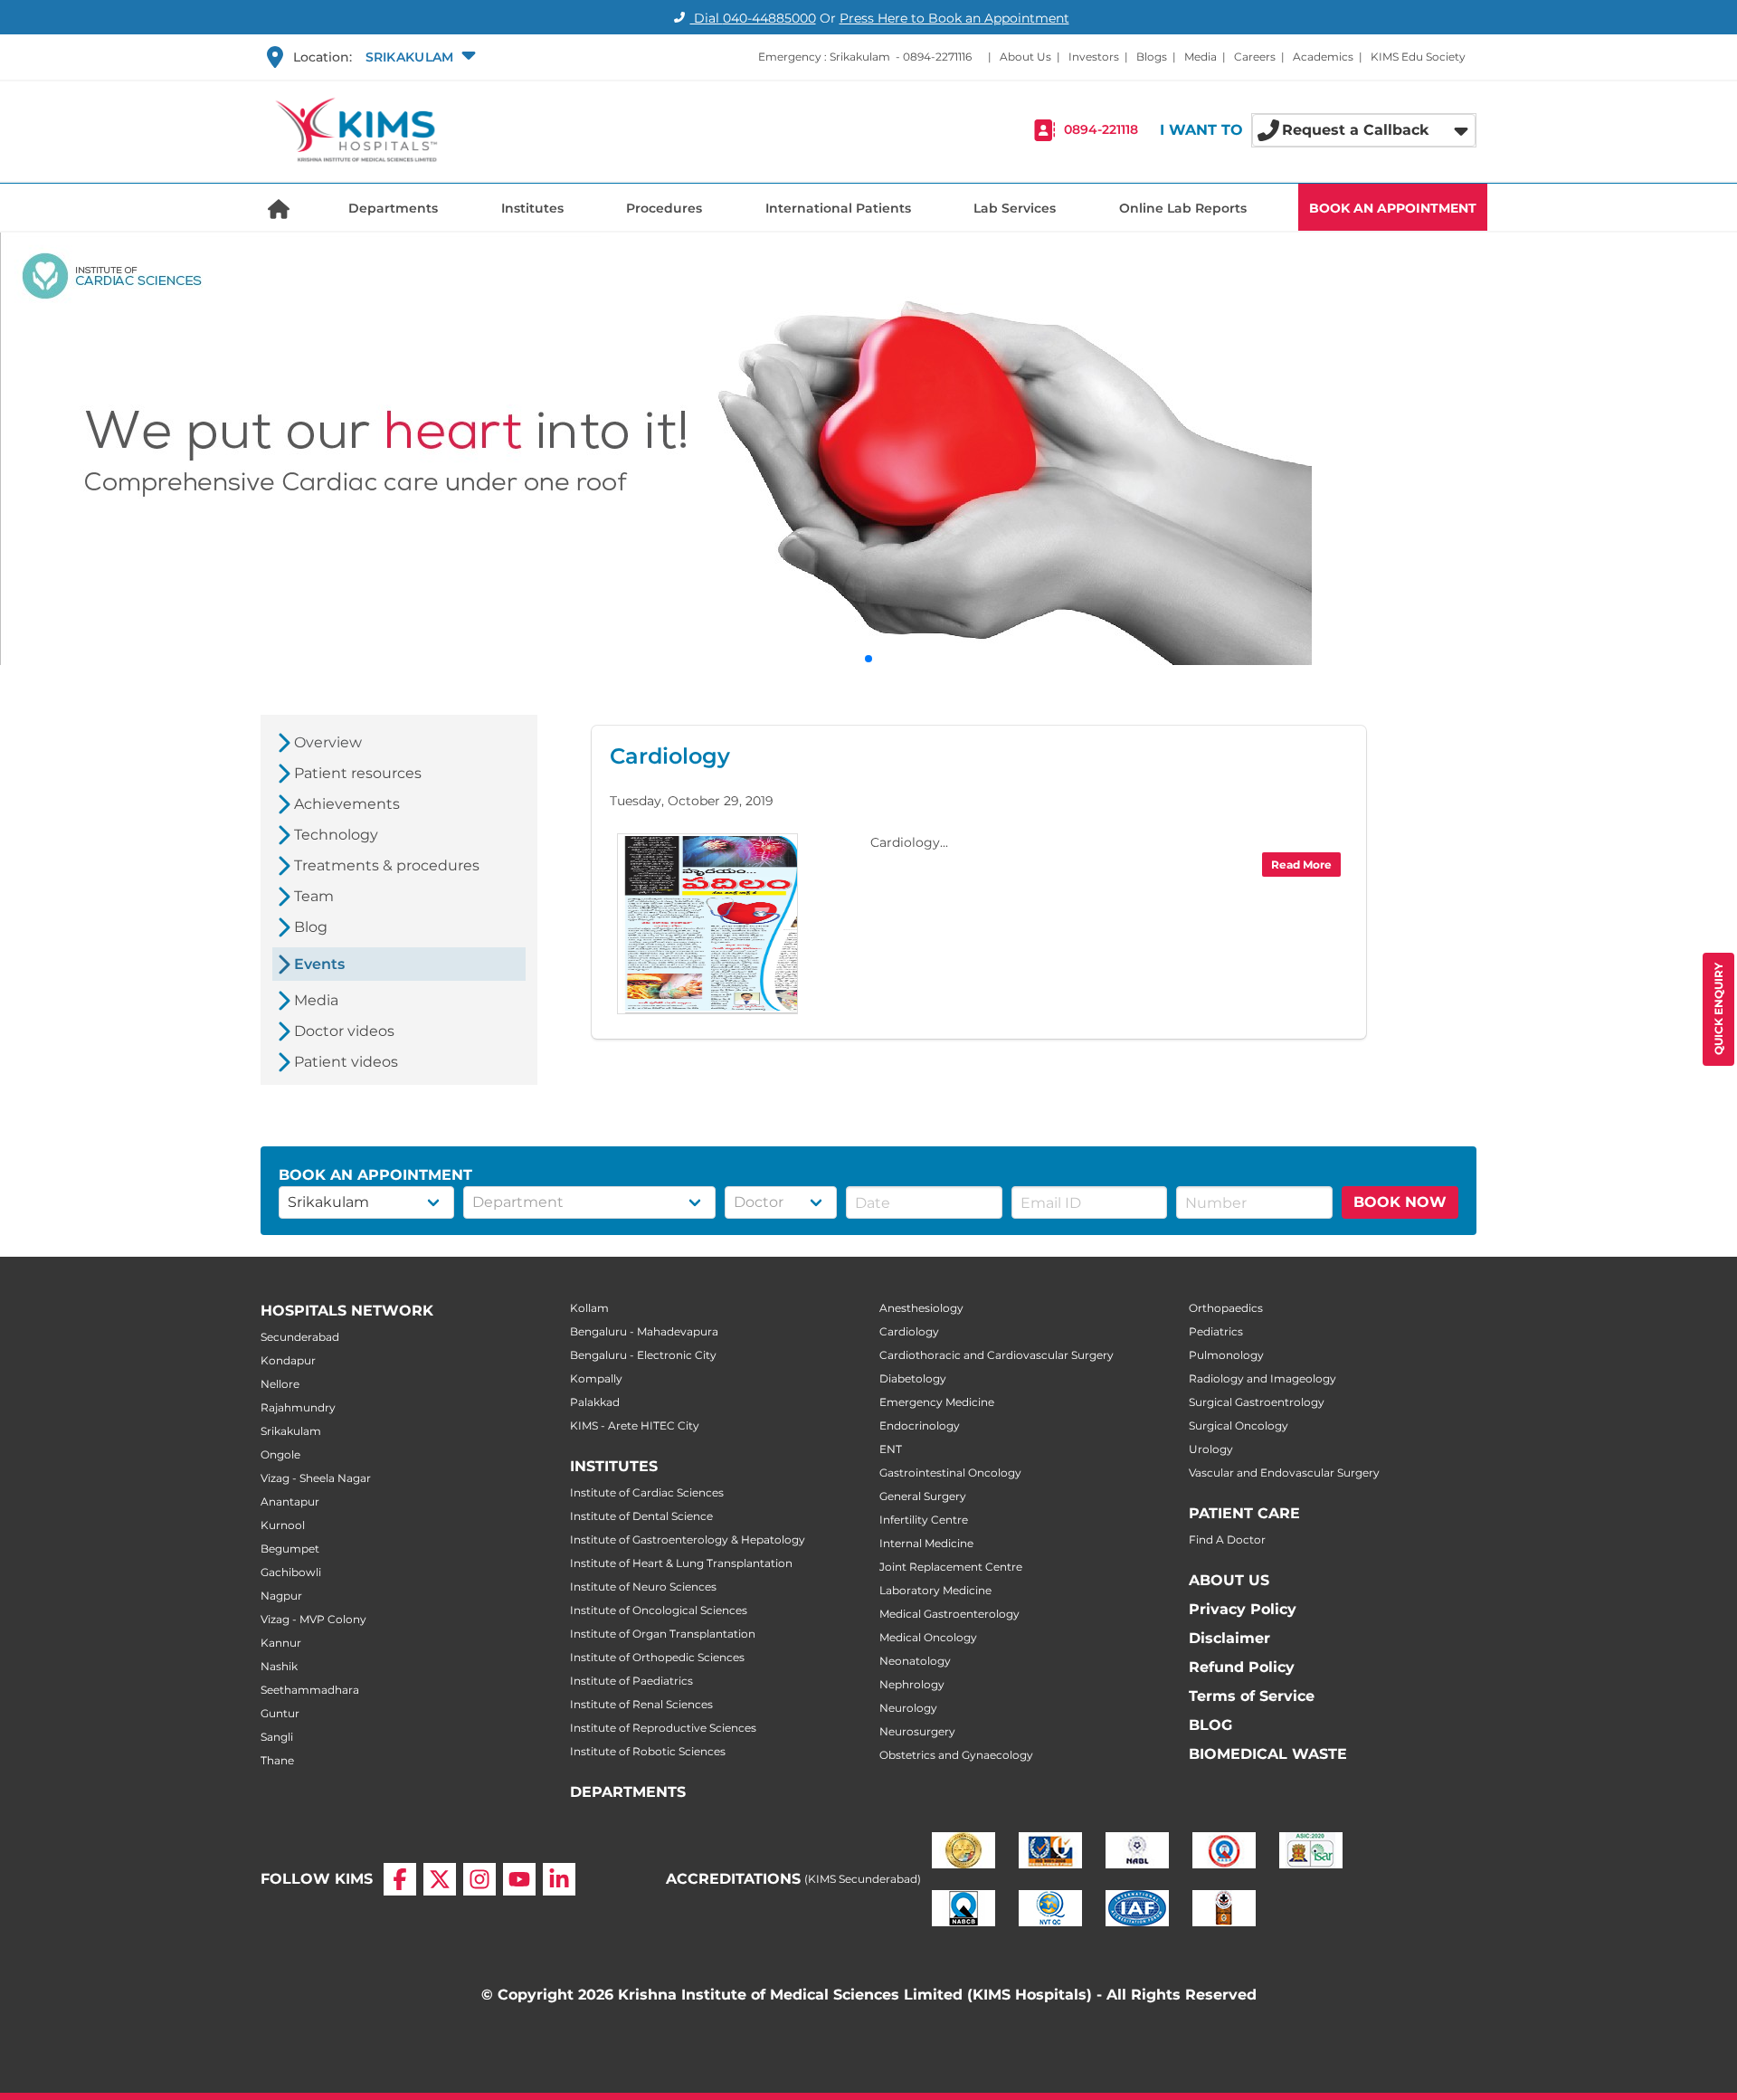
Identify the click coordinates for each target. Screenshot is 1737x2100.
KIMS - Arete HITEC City (635, 1425)
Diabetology (913, 1378)
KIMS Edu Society (1418, 57)
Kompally (596, 1378)
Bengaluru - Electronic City (643, 1355)
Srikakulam (291, 1431)
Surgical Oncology (1239, 1425)
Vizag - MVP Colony (313, 1619)
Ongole (280, 1454)
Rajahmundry (298, 1407)
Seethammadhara (310, 1690)
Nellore (280, 1384)
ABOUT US (1229, 1580)
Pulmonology (1226, 1355)
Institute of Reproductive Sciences (663, 1728)
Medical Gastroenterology (949, 1614)
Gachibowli (291, 1572)
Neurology (908, 1708)
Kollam (589, 1308)
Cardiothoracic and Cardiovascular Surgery (997, 1355)
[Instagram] (479, 1879)
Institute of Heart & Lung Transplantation (681, 1563)
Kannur (281, 1643)
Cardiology (909, 1331)
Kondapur (288, 1360)
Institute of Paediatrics (631, 1681)
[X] (440, 1879)
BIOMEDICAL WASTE (1268, 1754)
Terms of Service (1252, 1696)
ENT (891, 1449)
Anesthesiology (921, 1308)
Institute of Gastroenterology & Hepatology (688, 1539)
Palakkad (595, 1402)
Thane (277, 1760)
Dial (753, 18)
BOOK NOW (1400, 1202)
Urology (1211, 1449)
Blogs (1152, 57)
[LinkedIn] (559, 1879)
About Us (1025, 57)
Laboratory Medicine (935, 1590)
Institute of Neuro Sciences (643, 1587)
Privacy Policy (1243, 1609)
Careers (1255, 57)
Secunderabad (300, 1337)
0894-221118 (1101, 130)
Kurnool (283, 1525)
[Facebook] (400, 1879)
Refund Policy (1242, 1667)
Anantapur (290, 1501)
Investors (1094, 57)
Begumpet (290, 1549)
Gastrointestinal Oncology (950, 1473)
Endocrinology (920, 1425)
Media (1201, 57)
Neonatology (915, 1661)
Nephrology (912, 1684)
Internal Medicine (926, 1543)
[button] (419, 57)
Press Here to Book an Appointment (954, 18)
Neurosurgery (917, 1731)
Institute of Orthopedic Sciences (657, 1657)
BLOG (1210, 1725)
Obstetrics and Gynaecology (956, 1755)
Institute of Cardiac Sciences (647, 1492)
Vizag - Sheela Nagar (316, 1478)
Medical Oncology (928, 1637)
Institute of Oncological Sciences (659, 1610)
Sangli (277, 1737)
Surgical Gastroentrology (1257, 1402)
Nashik (279, 1666)
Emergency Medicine (937, 1402)
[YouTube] (519, 1879)
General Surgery (923, 1496)
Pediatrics (1216, 1331)
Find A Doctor (1227, 1539)
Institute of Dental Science (641, 1516)
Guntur (280, 1713)
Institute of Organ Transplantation (663, 1634)
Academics (1323, 57)
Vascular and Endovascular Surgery (1284, 1473)
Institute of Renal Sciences (641, 1704)
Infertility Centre (924, 1520)
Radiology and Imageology (1262, 1378)
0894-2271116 (937, 57)
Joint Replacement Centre (951, 1567)
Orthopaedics (1226, 1308)
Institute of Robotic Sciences (648, 1751)
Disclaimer (1229, 1638)
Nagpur (281, 1596)
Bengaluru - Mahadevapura (644, 1331)
